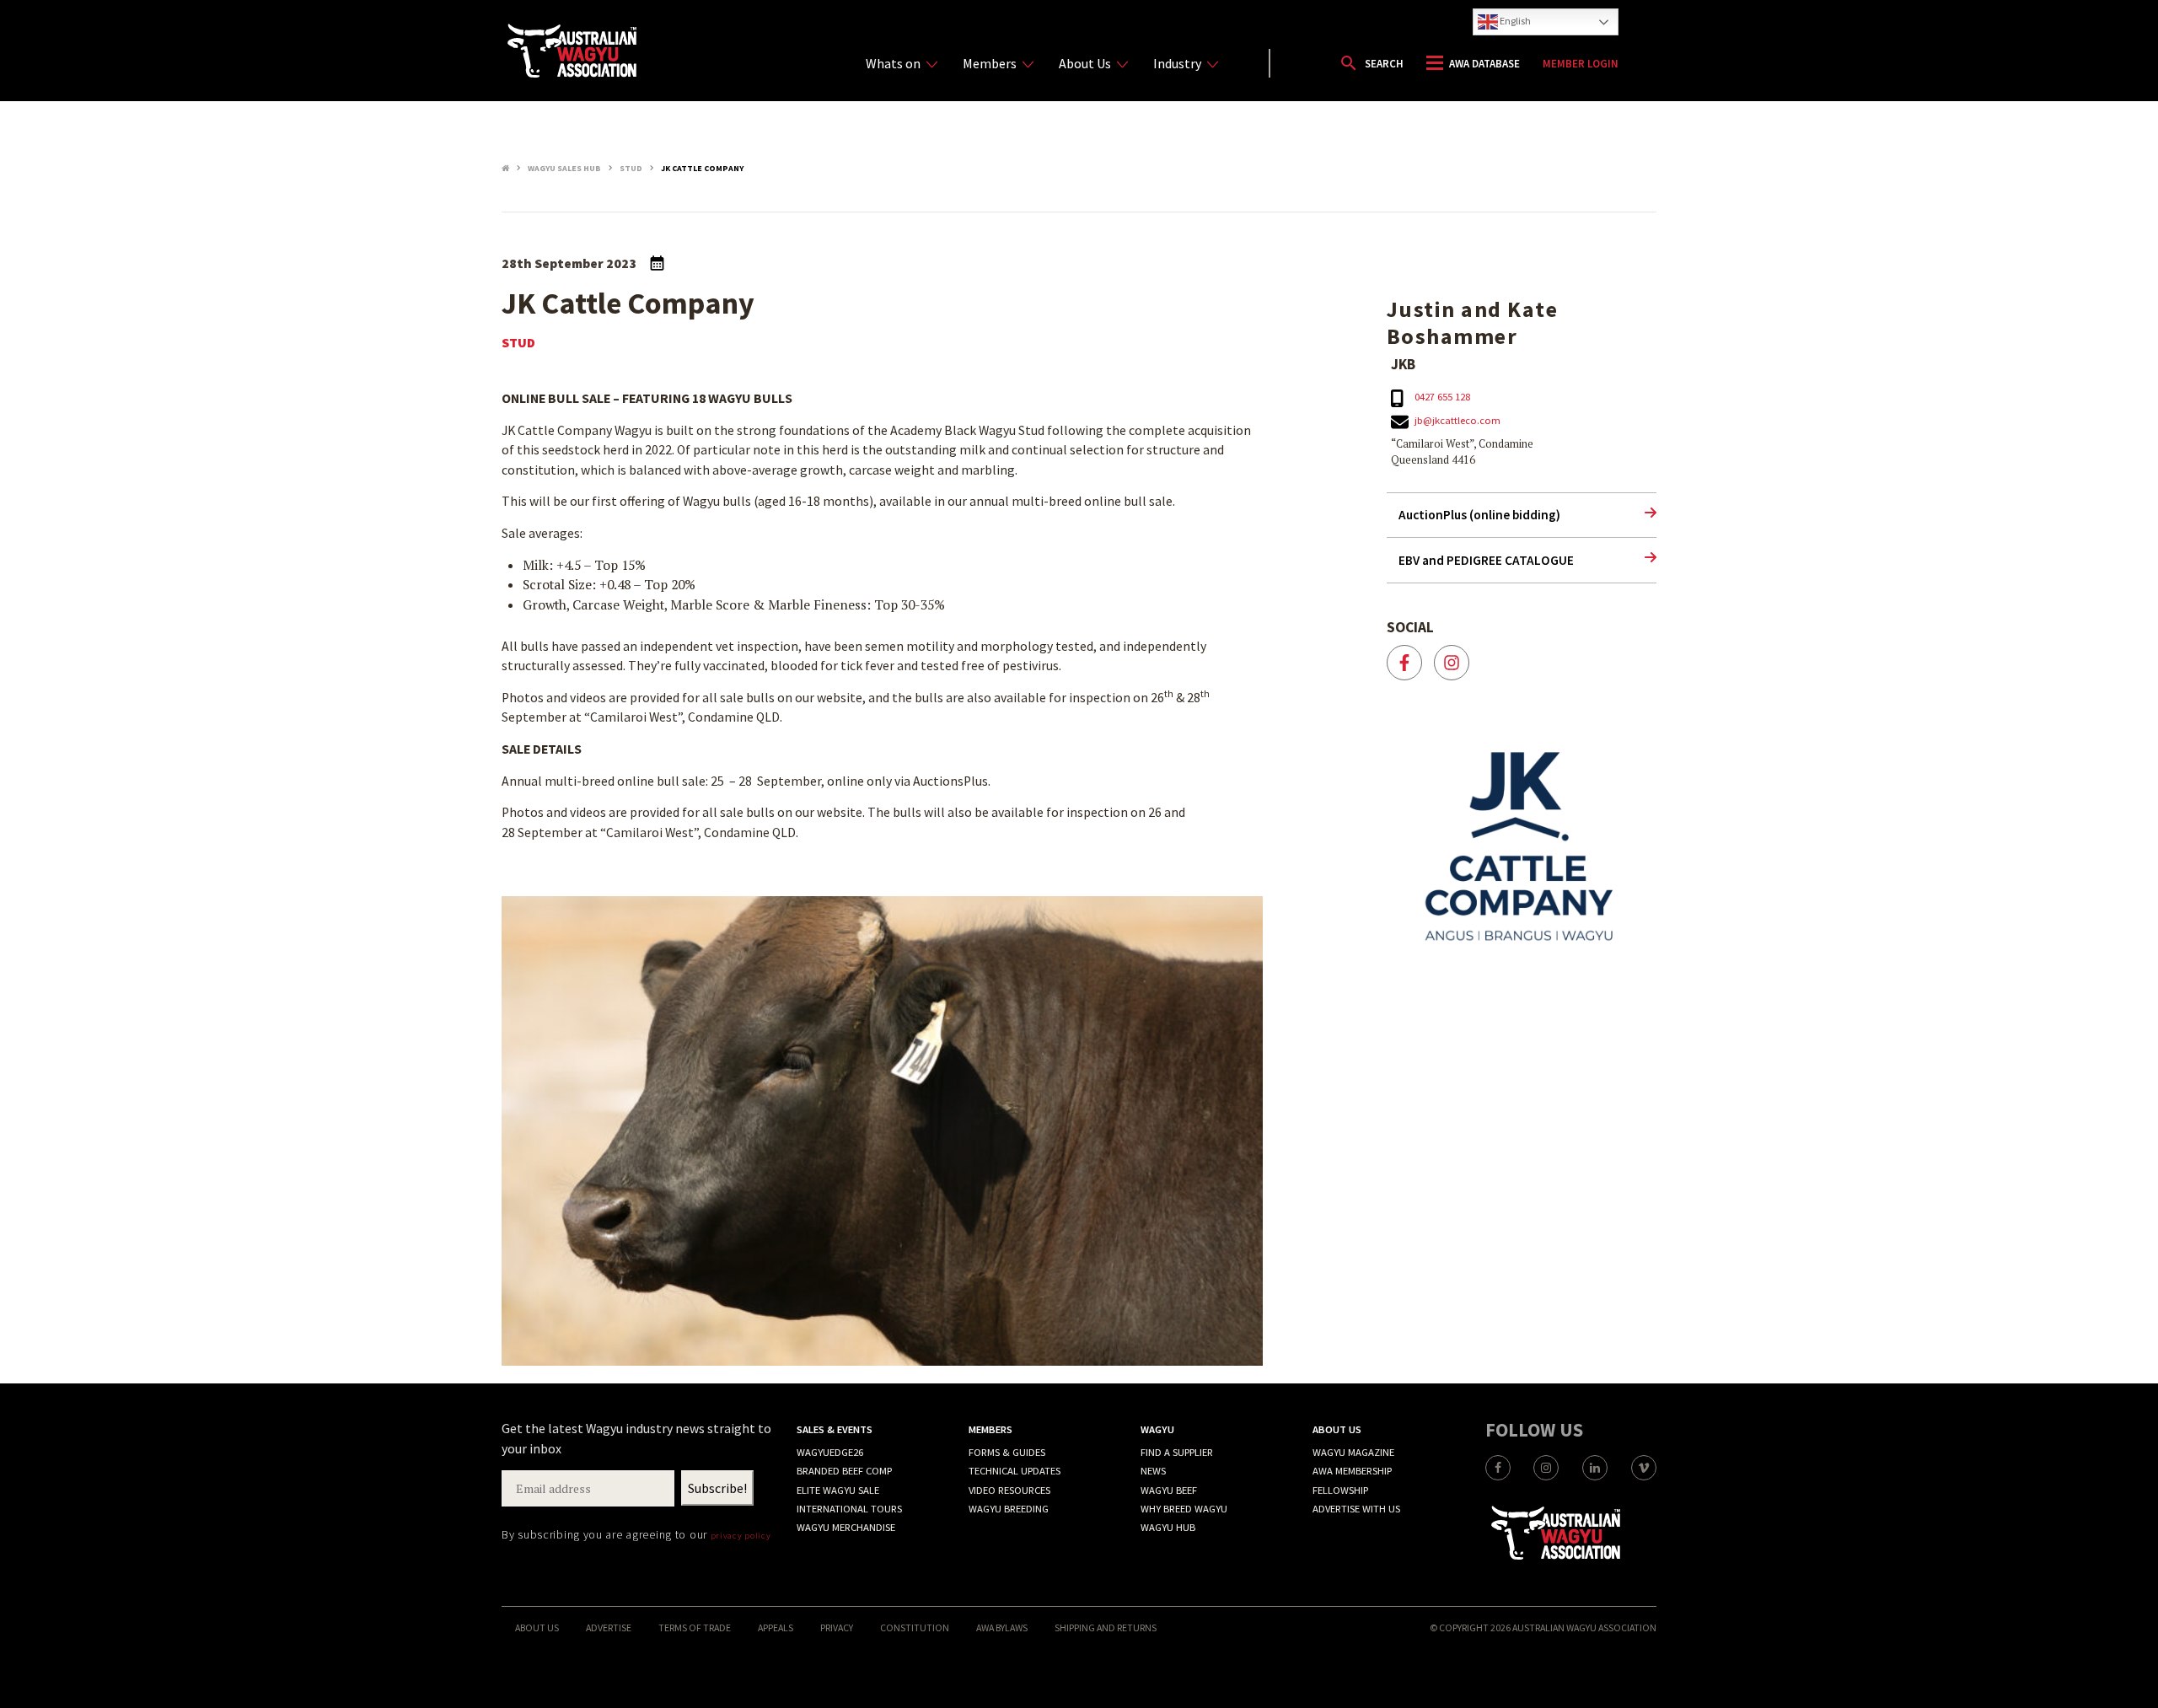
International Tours (849, 1509)
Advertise (609, 1627)
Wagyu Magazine (1353, 1452)
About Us (1085, 63)
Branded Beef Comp (844, 1471)
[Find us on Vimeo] (1644, 1468)
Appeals (776, 1627)
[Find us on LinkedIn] (1595, 1468)
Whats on (893, 63)
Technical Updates (1015, 1471)
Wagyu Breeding (1009, 1509)
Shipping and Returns (1106, 1627)
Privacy (837, 1627)
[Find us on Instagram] (1546, 1468)
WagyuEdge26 (830, 1452)
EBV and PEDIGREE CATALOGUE (1486, 560)
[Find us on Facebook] (1498, 1468)
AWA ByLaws (1002, 1627)
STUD (518, 343)
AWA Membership (1352, 1471)
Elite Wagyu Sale (838, 1490)
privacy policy (741, 1535)
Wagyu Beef (1169, 1490)
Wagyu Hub (1168, 1527)
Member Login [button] (1581, 64)
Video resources (1009, 1490)
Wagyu (1157, 1429)
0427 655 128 (1442, 397)
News (1153, 1471)
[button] (1371, 63)
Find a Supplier (1177, 1452)
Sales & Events (835, 1429)
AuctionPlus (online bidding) (1479, 515)
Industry (1177, 63)
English (1514, 21)
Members (990, 63)
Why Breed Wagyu (1184, 1509)
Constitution (915, 1627)
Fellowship (1340, 1490)
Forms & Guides (1007, 1452)
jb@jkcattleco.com (1457, 420)
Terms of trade (695, 1627)
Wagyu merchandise (846, 1527)
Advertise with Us (1356, 1509)
